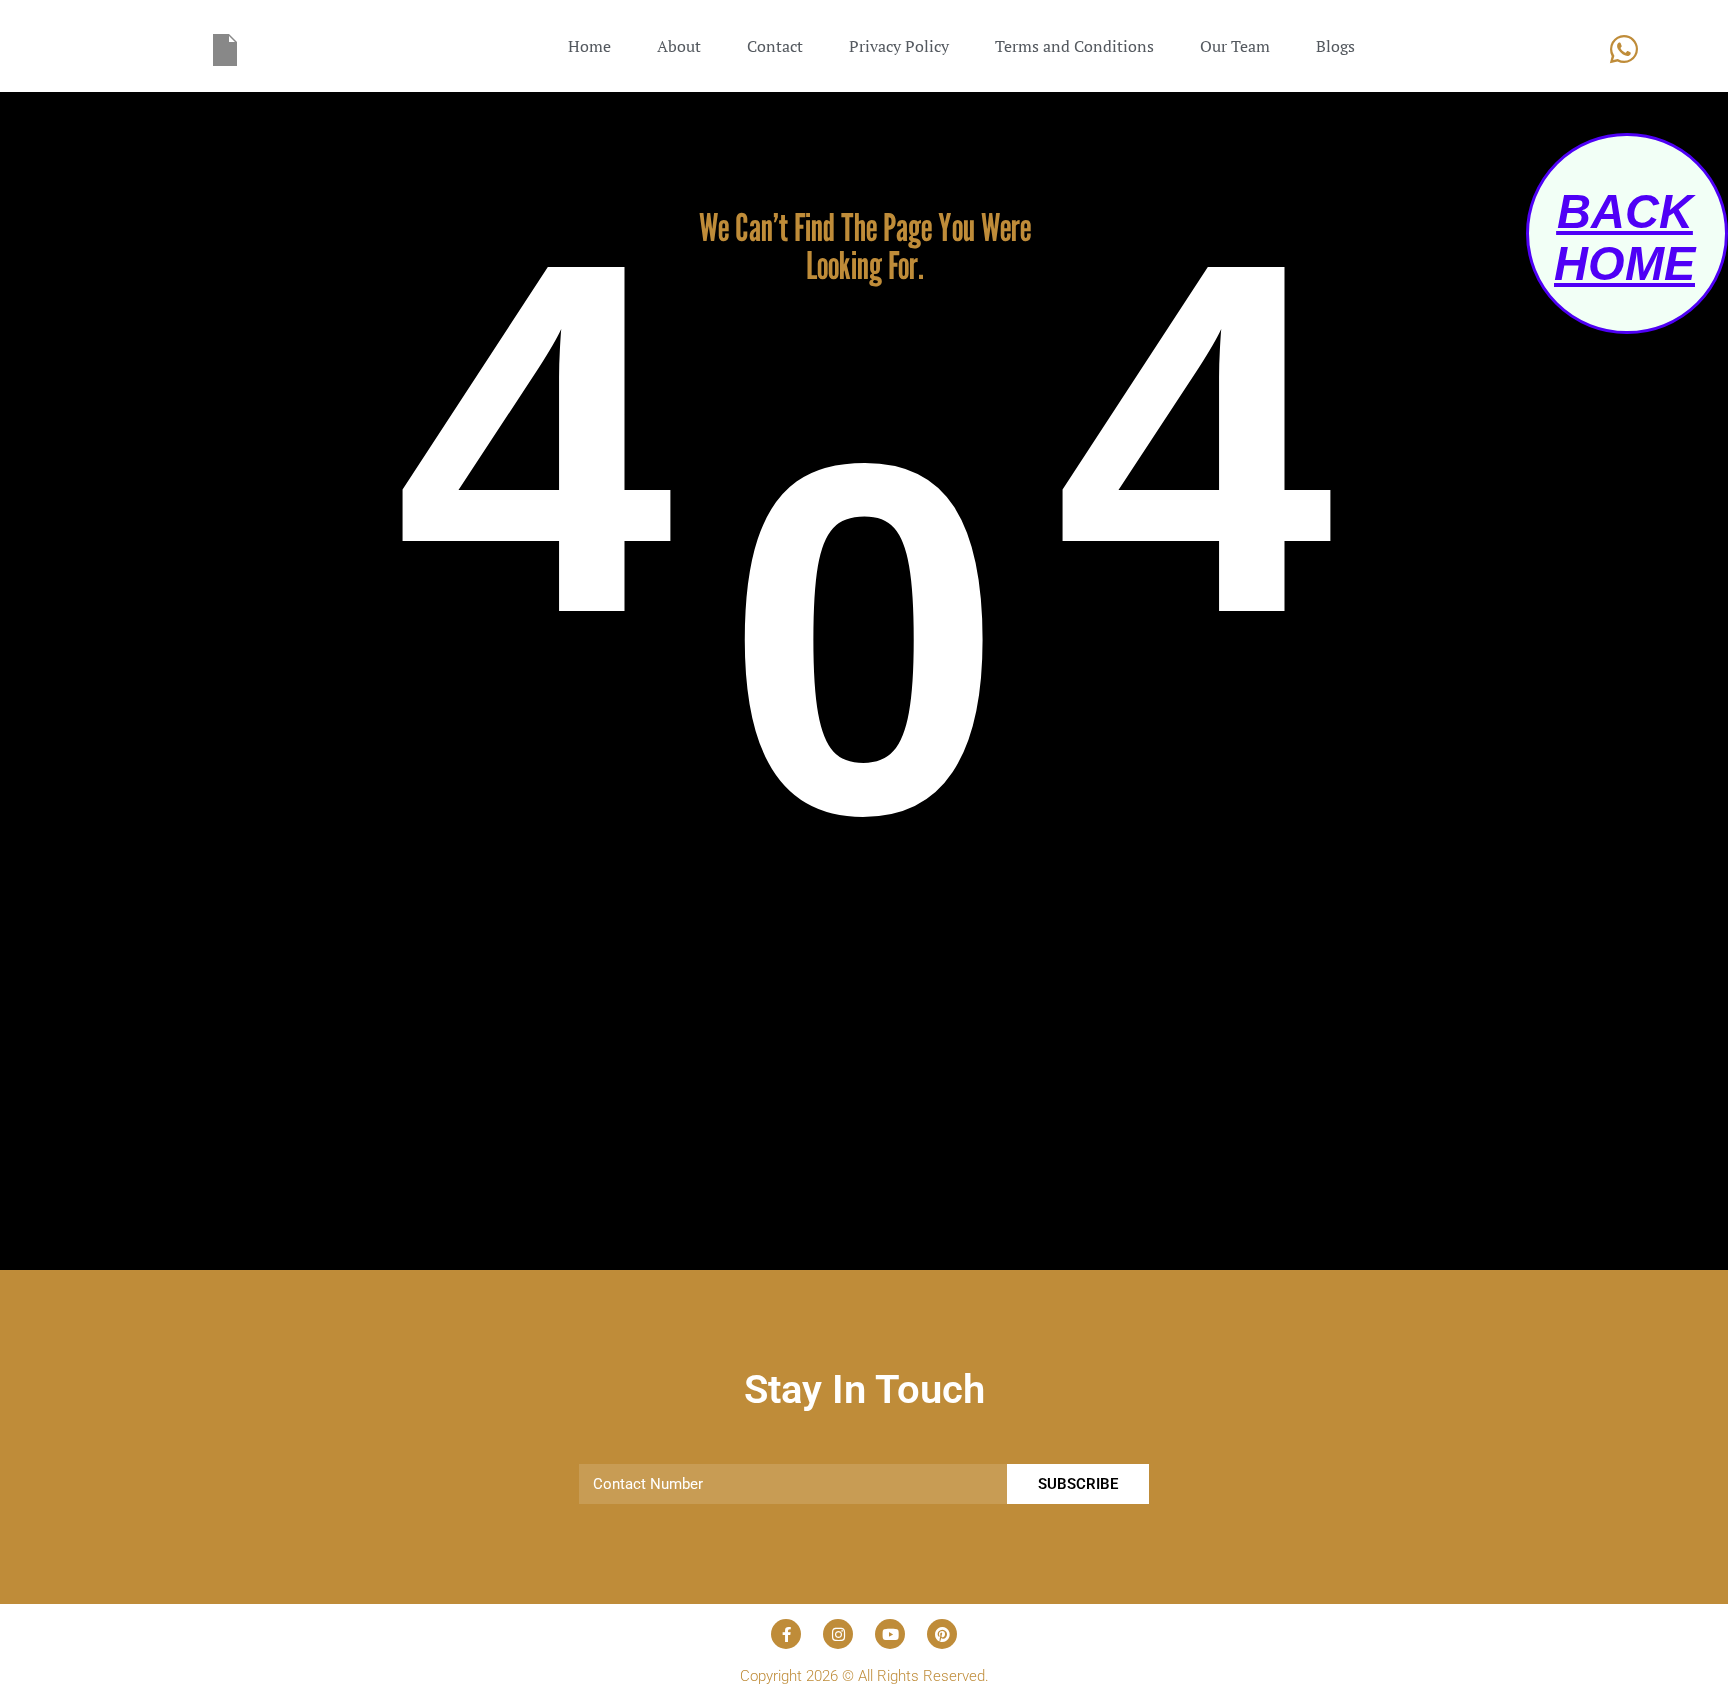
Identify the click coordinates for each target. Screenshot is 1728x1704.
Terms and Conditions (1074, 46)
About (679, 46)
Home (589, 46)
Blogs (1335, 46)
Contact (775, 46)
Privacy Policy (899, 46)
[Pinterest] (942, 1634)
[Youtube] (890, 1634)
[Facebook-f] (786, 1634)
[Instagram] (838, 1634)
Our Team (1235, 46)
